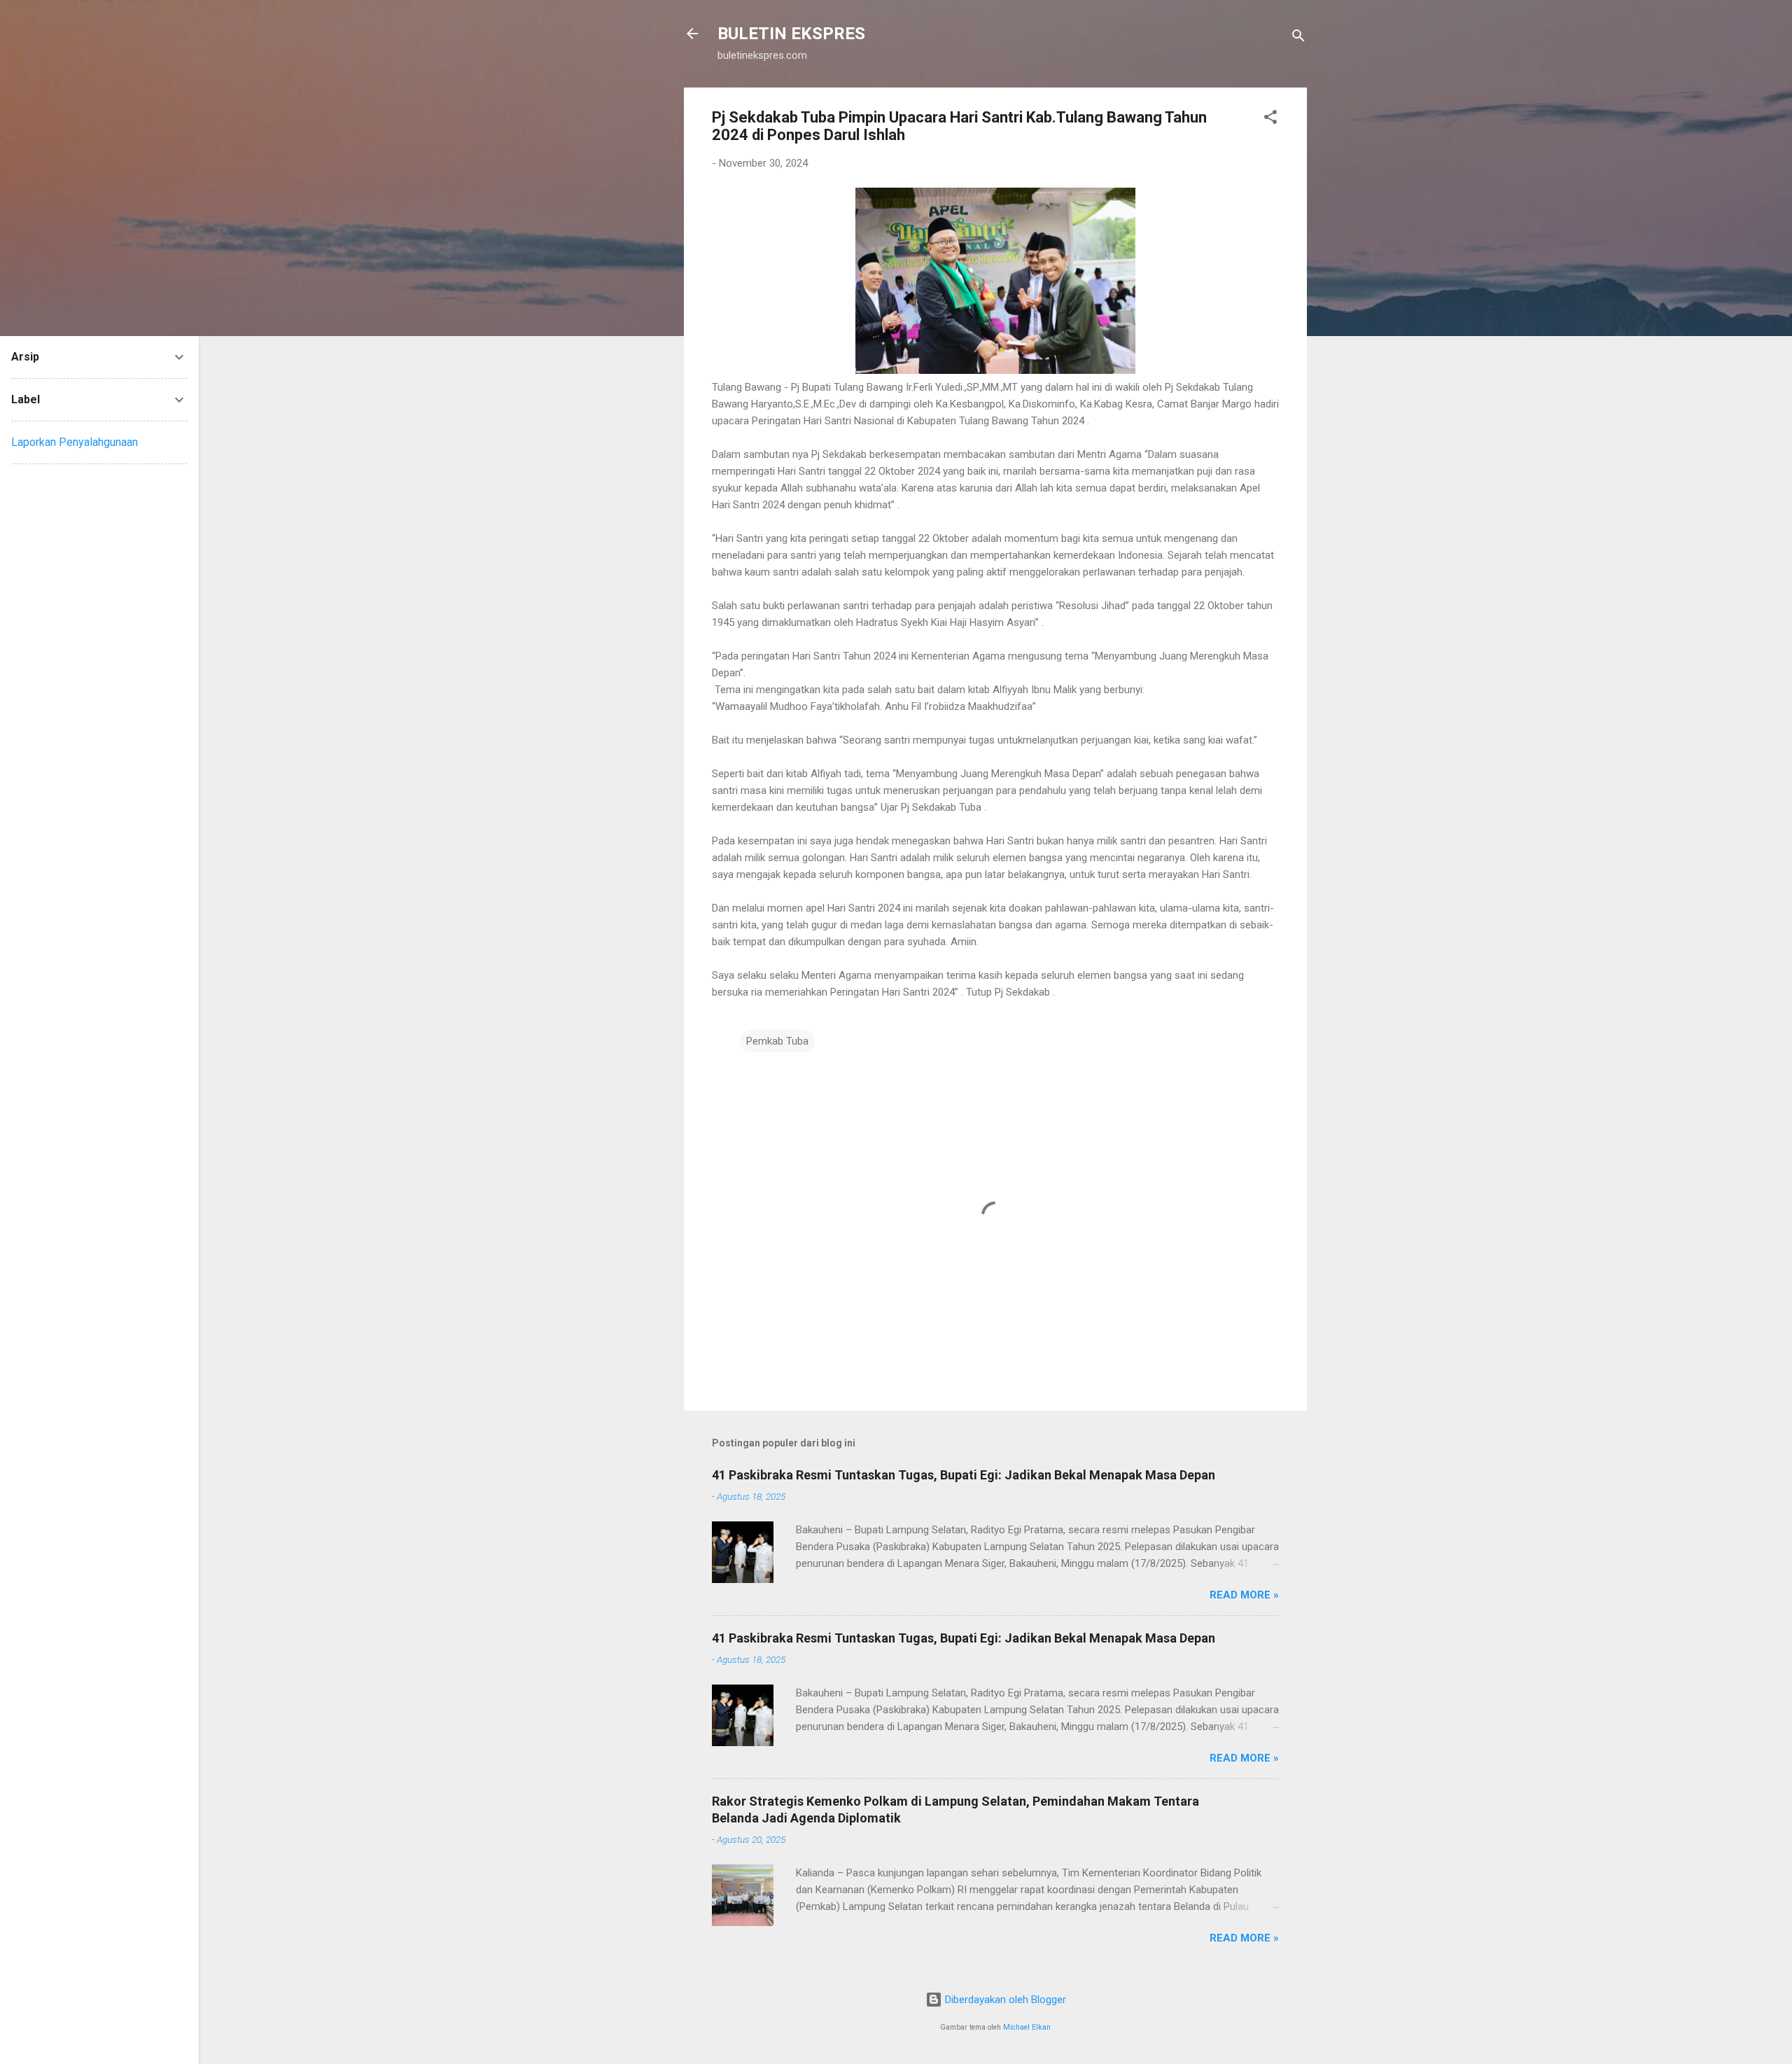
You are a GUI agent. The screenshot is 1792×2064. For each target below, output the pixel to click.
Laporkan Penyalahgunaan (75, 442)
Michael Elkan (1027, 2027)
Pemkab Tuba (777, 1041)
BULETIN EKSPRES (791, 34)
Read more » (1244, 1595)
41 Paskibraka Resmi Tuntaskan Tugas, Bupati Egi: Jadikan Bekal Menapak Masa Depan (964, 1475)
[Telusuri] (1298, 38)
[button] (1270, 119)
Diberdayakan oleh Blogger (1004, 2000)
